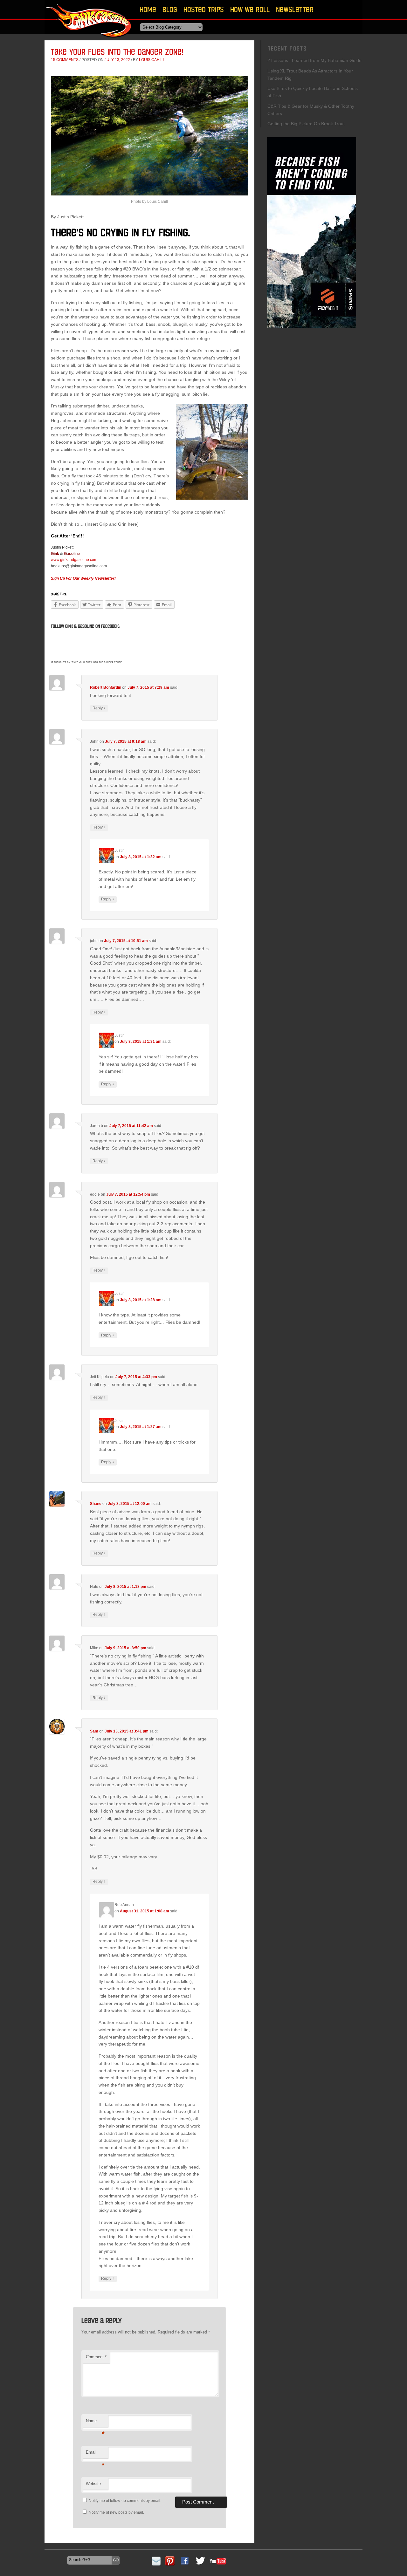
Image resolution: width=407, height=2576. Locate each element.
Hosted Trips (204, 9)
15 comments (65, 60)
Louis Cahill (152, 60)
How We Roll (250, 9)
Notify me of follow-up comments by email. (125, 2501)
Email (95, 2454)
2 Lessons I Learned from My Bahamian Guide (314, 60)
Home (148, 9)
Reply (99, 708)
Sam (94, 1731)
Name (95, 2423)
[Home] (89, 40)
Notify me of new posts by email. (116, 2512)
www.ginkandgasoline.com (74, 560)
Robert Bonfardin (106, 687)
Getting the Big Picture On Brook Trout (306, 124)
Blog (170, 9)
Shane (96, 1504)
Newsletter (295, 9)
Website (93, 2484)
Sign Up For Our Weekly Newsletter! (83, 578)
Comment (96, 2357)
